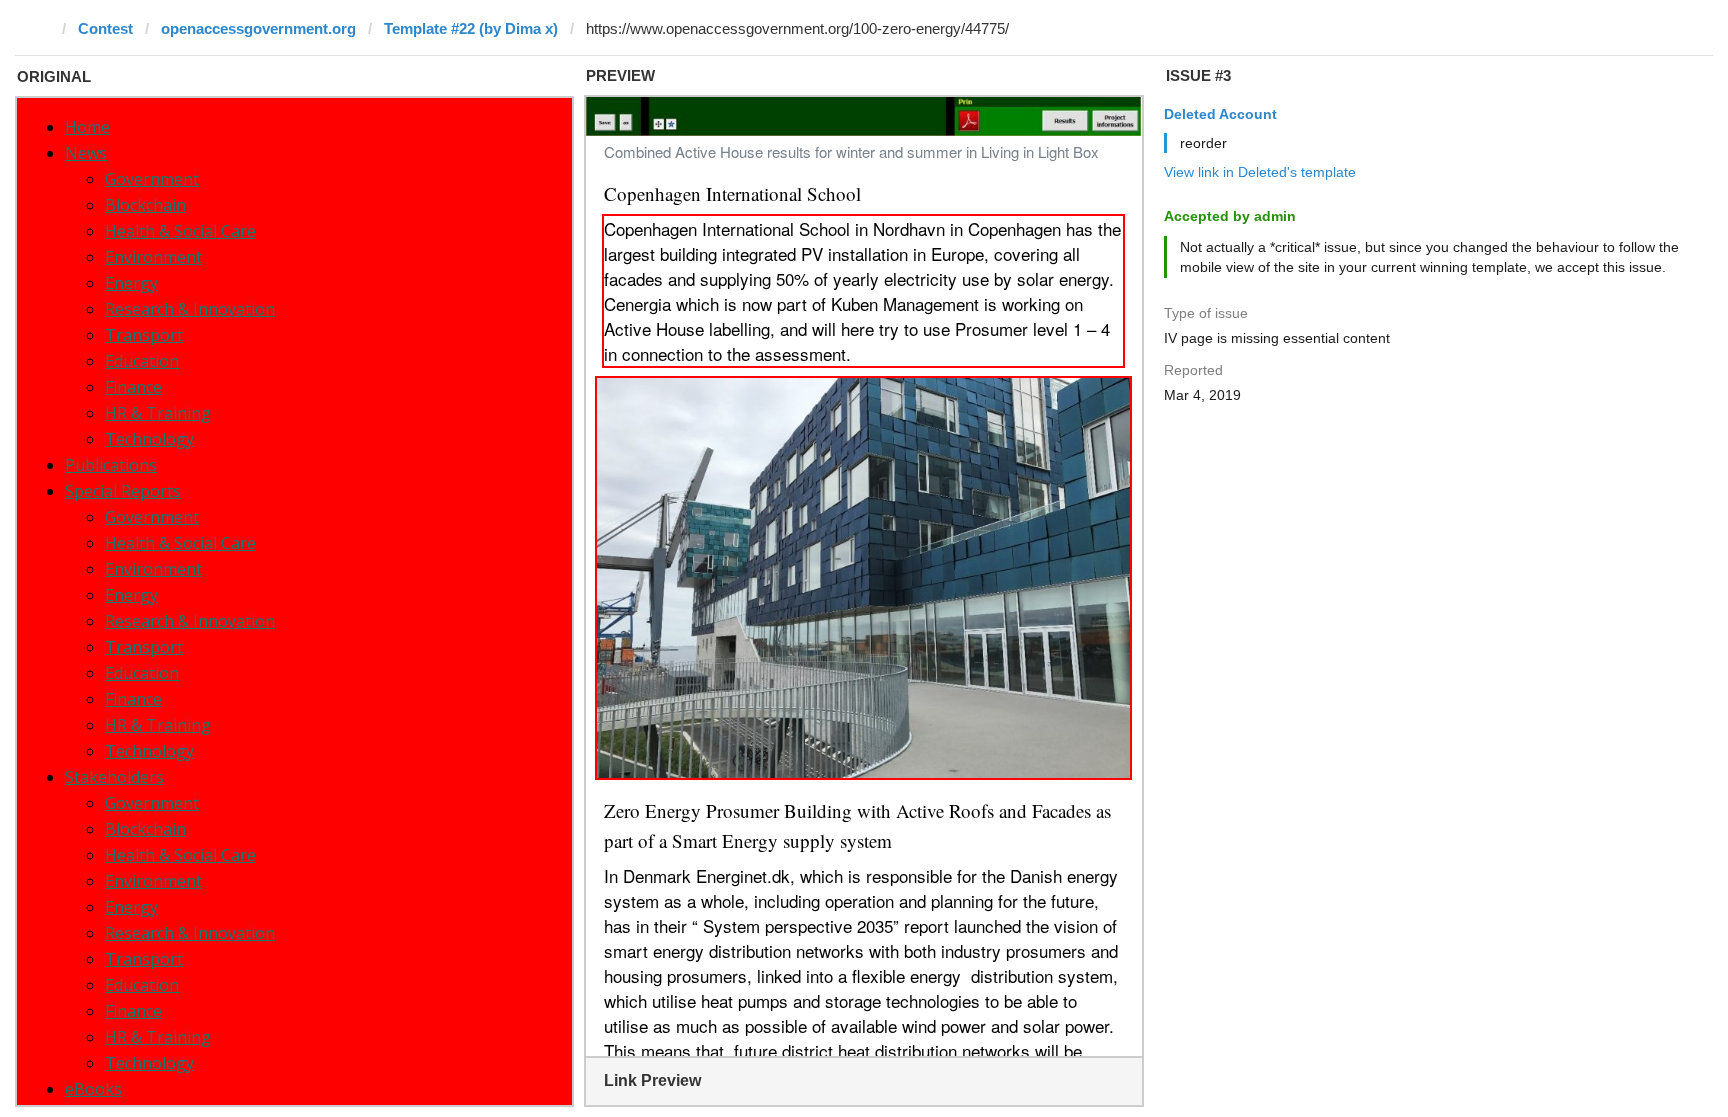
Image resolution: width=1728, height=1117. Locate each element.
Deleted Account (1220, 114)
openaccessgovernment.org (258, 28)
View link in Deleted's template (1260, 172)
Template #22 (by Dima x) (471, 28)
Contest (105, 28)
